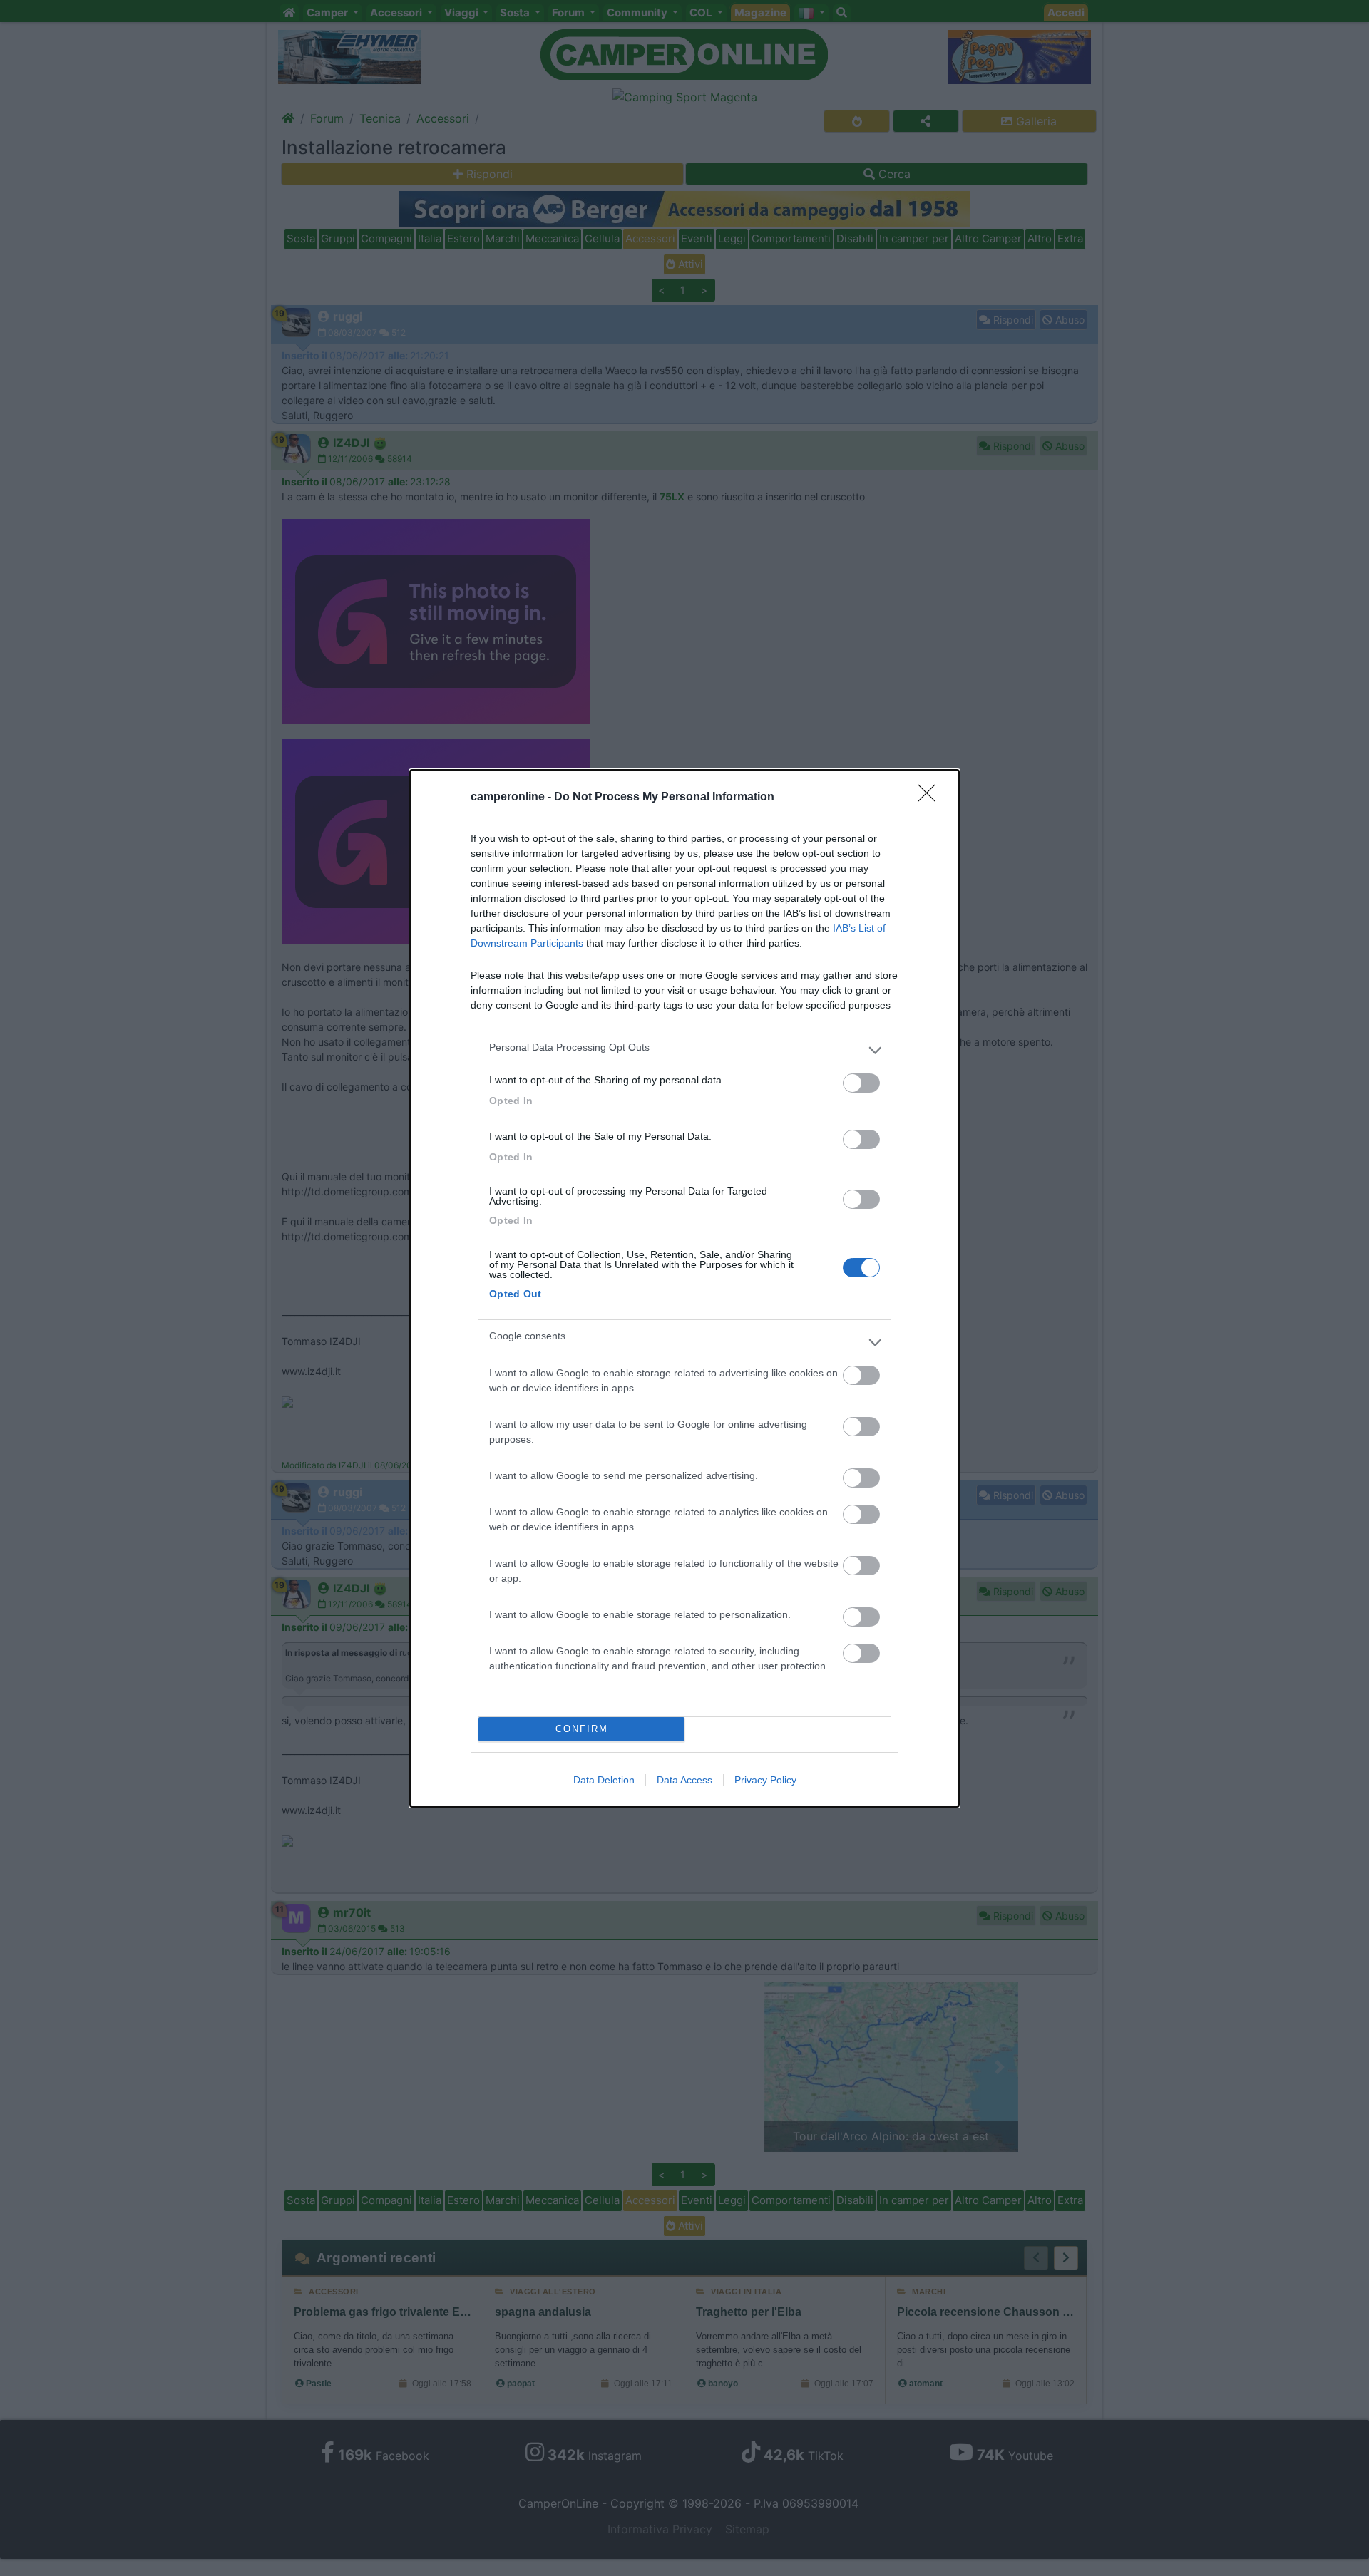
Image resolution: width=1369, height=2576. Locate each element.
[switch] (861, 1083)
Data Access (684, 1780)
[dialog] (684, 1288)
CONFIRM (582, 1729)
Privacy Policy (765, 1780)
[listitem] (684, 1051)
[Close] (931, 798)
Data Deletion (604, 1780)
